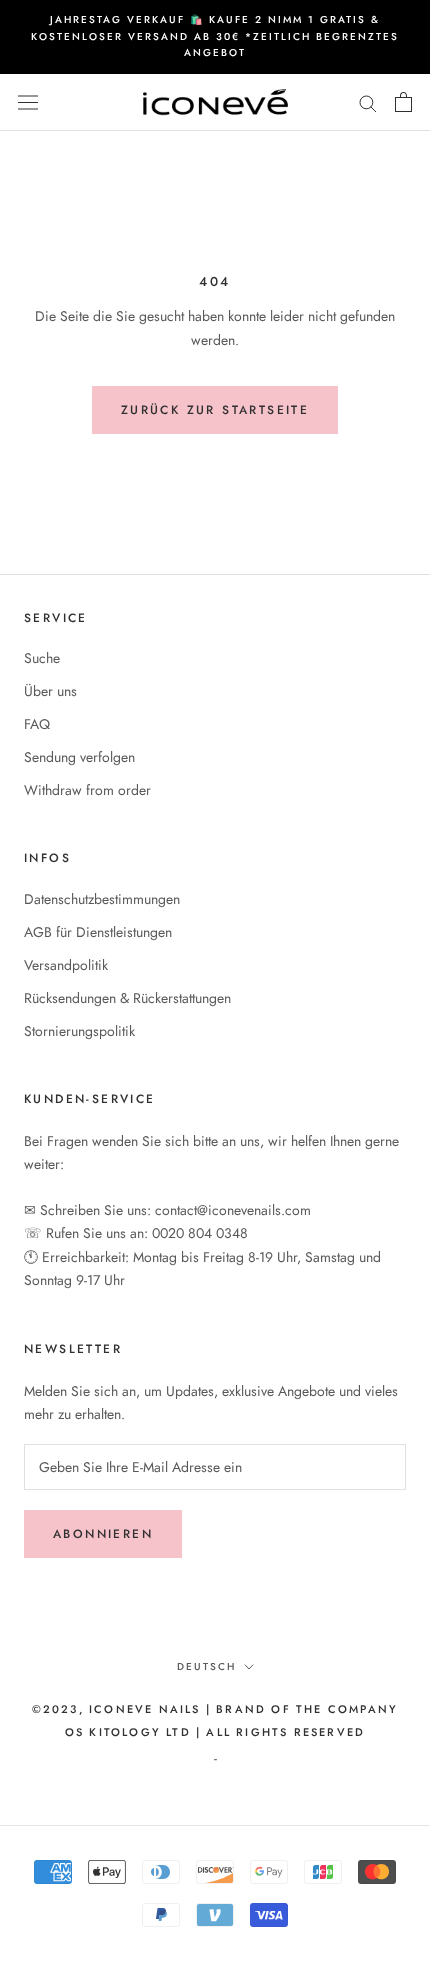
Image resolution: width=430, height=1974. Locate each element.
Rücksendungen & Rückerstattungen (127, 998)
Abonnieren (103, 1534)
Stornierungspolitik (79, 1031)
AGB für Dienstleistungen (98, 932)
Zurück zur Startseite (215, 410)
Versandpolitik (66, 965)
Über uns (50, 691)
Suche (42, 658)
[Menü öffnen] (28, 102)
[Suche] (368, 102)
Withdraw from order (87, 790)
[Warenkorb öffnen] (403, 102)
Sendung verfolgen (79, 757)
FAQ (37, 724)
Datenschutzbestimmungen (102, 899)
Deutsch (206, 1666)
